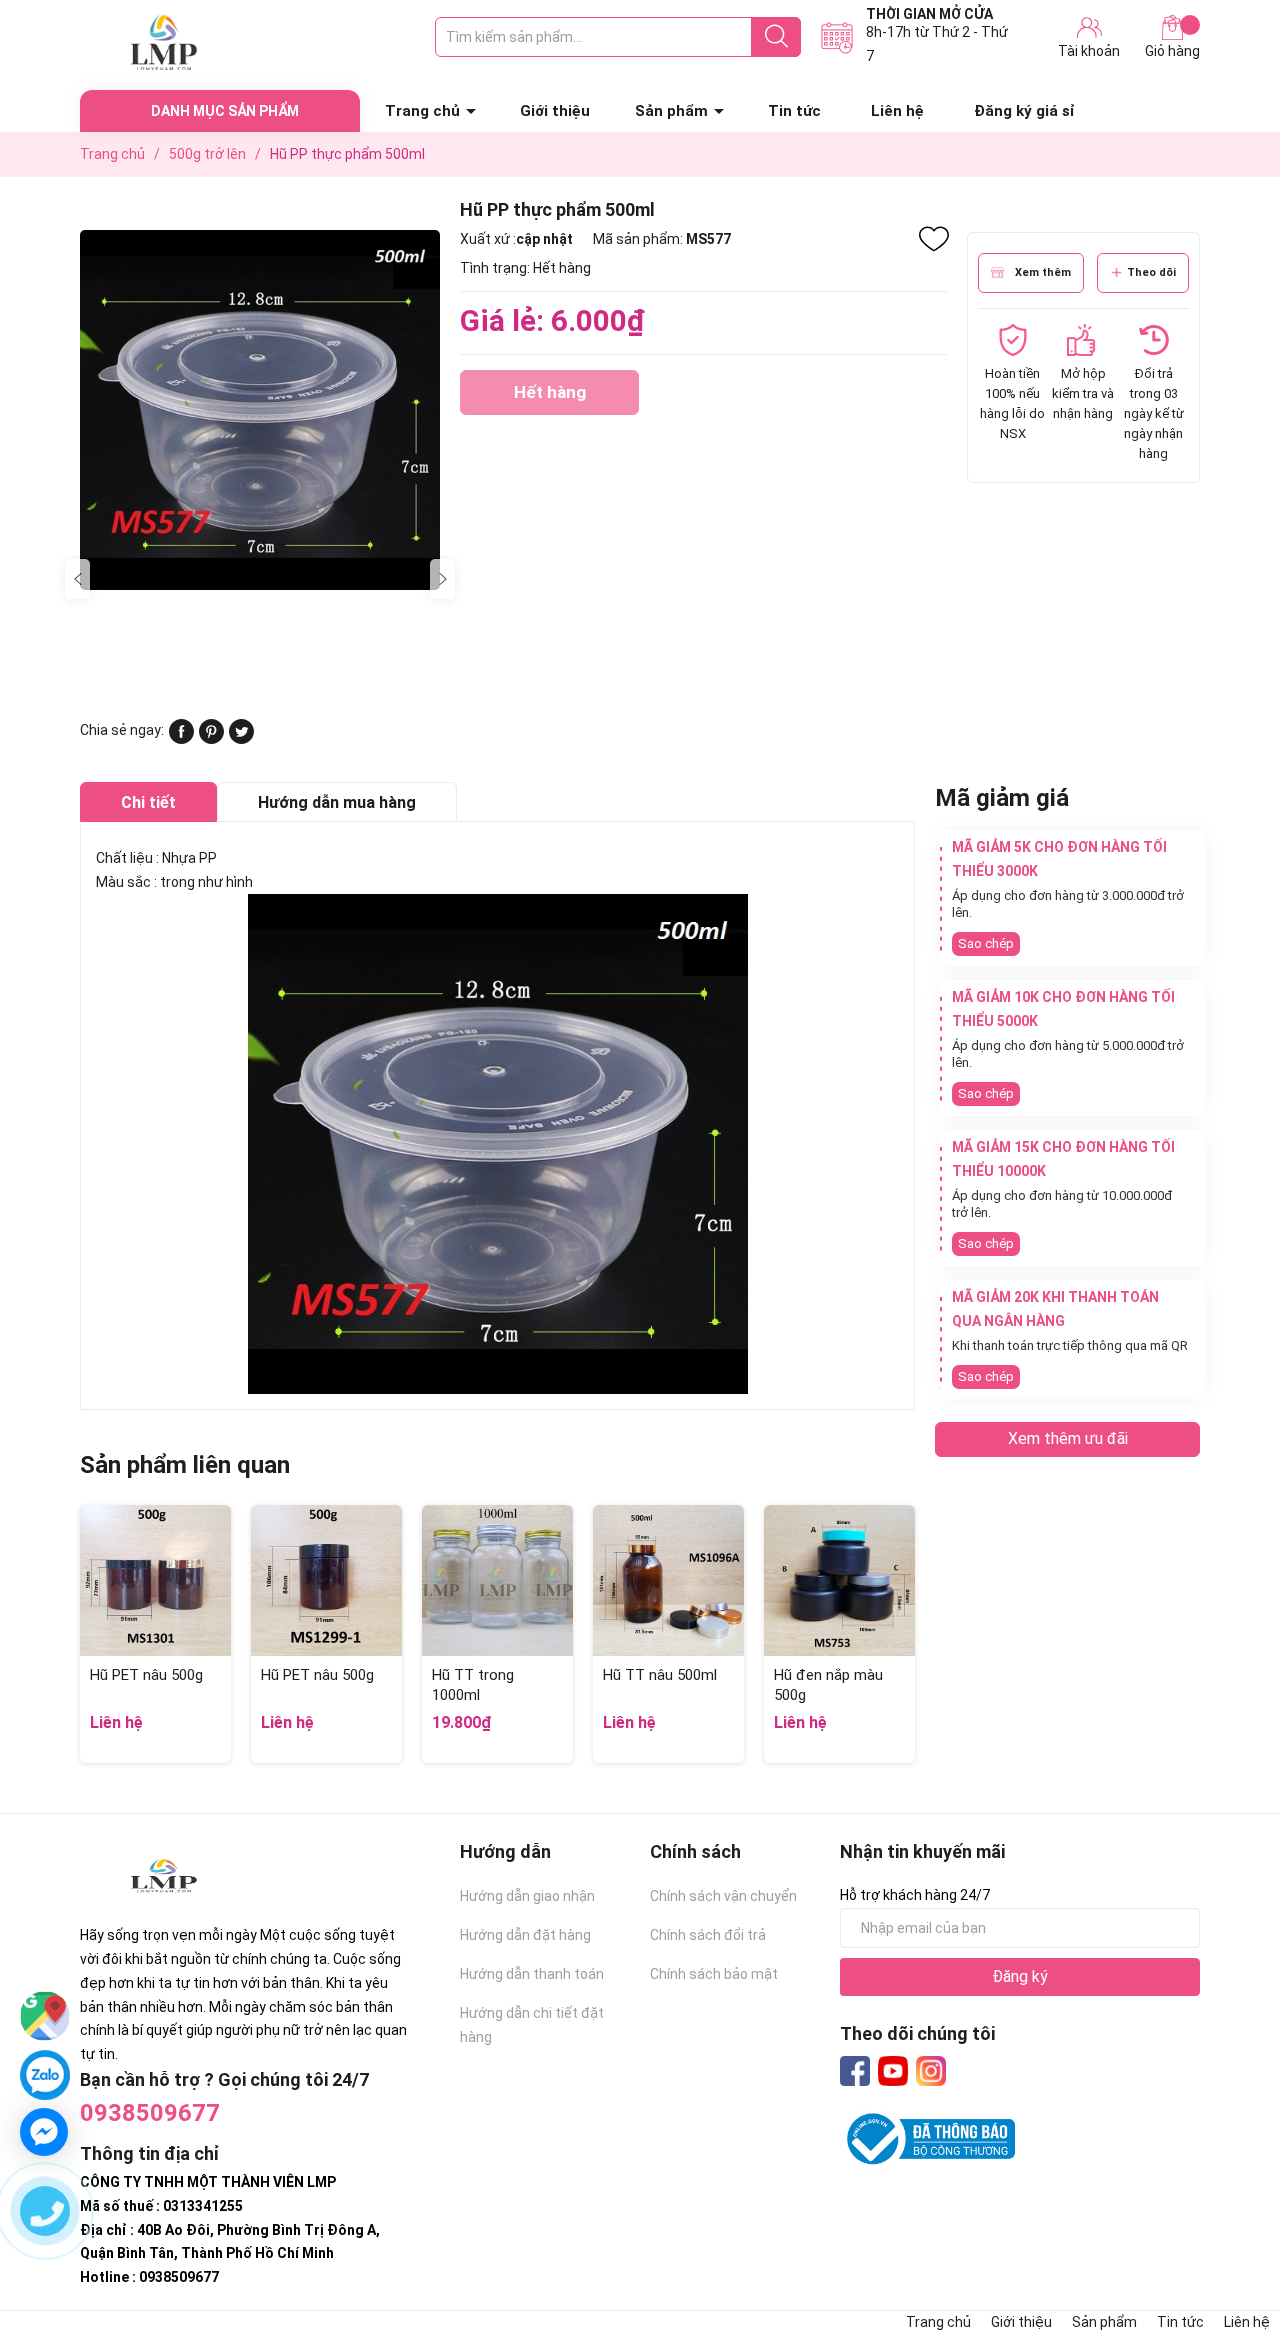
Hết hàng (549, 398)
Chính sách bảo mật (714, 1974)
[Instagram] (931, 2071)
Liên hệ (897, 111)
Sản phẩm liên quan (185, 1465)
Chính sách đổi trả (708, 1935)
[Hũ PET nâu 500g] (155, 1580)
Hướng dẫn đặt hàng (525, 1935)
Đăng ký (1020, 1976)
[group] (260, 409)
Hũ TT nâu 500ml (660, 1675)
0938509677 (150, 2113)
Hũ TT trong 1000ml (473, 1685)
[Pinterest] (211, 739)
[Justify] (776, 37)
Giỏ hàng (1172, 51)
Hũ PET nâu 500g (146, 1675)
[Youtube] (893, 2071)
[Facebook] (855, 2071)
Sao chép (986, 943)
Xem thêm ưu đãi (1068, 1438)
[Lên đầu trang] (1225, 2246)
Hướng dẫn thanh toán (532, 1974)
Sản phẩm (671, 111)
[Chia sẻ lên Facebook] (181, 739)
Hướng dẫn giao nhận (527, 1896)
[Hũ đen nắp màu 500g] (839, 1580)
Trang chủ (422, 111)
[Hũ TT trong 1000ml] (497, 1580)
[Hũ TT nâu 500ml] (668, 1580)
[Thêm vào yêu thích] (934, 239)
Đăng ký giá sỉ (1024, 111)
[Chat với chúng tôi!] (44, 2132)
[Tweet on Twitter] (241, 739)
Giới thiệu (555, 111)
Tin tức (794, 111)
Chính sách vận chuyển (723, 1896)
